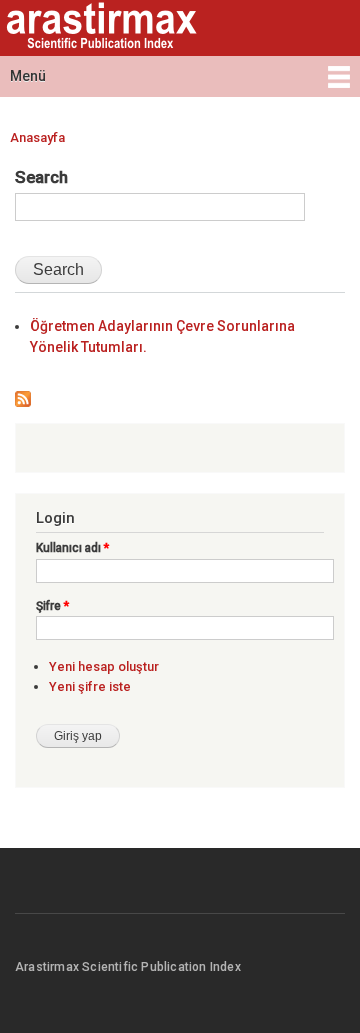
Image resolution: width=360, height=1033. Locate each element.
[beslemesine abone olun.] (23, 394)
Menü (28, 76)
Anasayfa (37, 137)
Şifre (52, 606)
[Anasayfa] (99, 28)
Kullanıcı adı (72, 548)
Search (41, 177)
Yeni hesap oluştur (104, 666)
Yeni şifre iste (90, 686)
